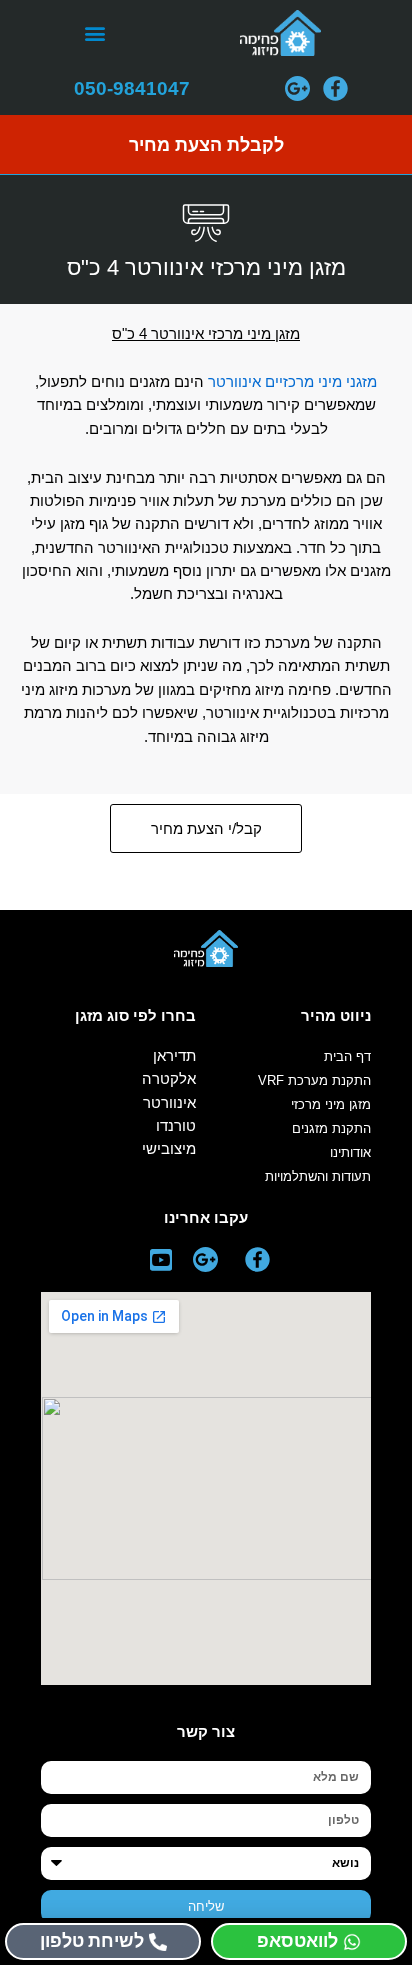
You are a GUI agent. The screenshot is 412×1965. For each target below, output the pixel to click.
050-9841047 (132, 88)
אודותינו (350, 1152)
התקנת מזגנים (331, 1128)
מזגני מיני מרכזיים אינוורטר (292, 382)
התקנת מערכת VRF (314, 1080)
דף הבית (347, 1056)
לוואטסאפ (297, 1940)
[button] (94, 33)
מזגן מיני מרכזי (331, 1104)
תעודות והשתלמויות (318, 1176)
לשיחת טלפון (92, 1940)
